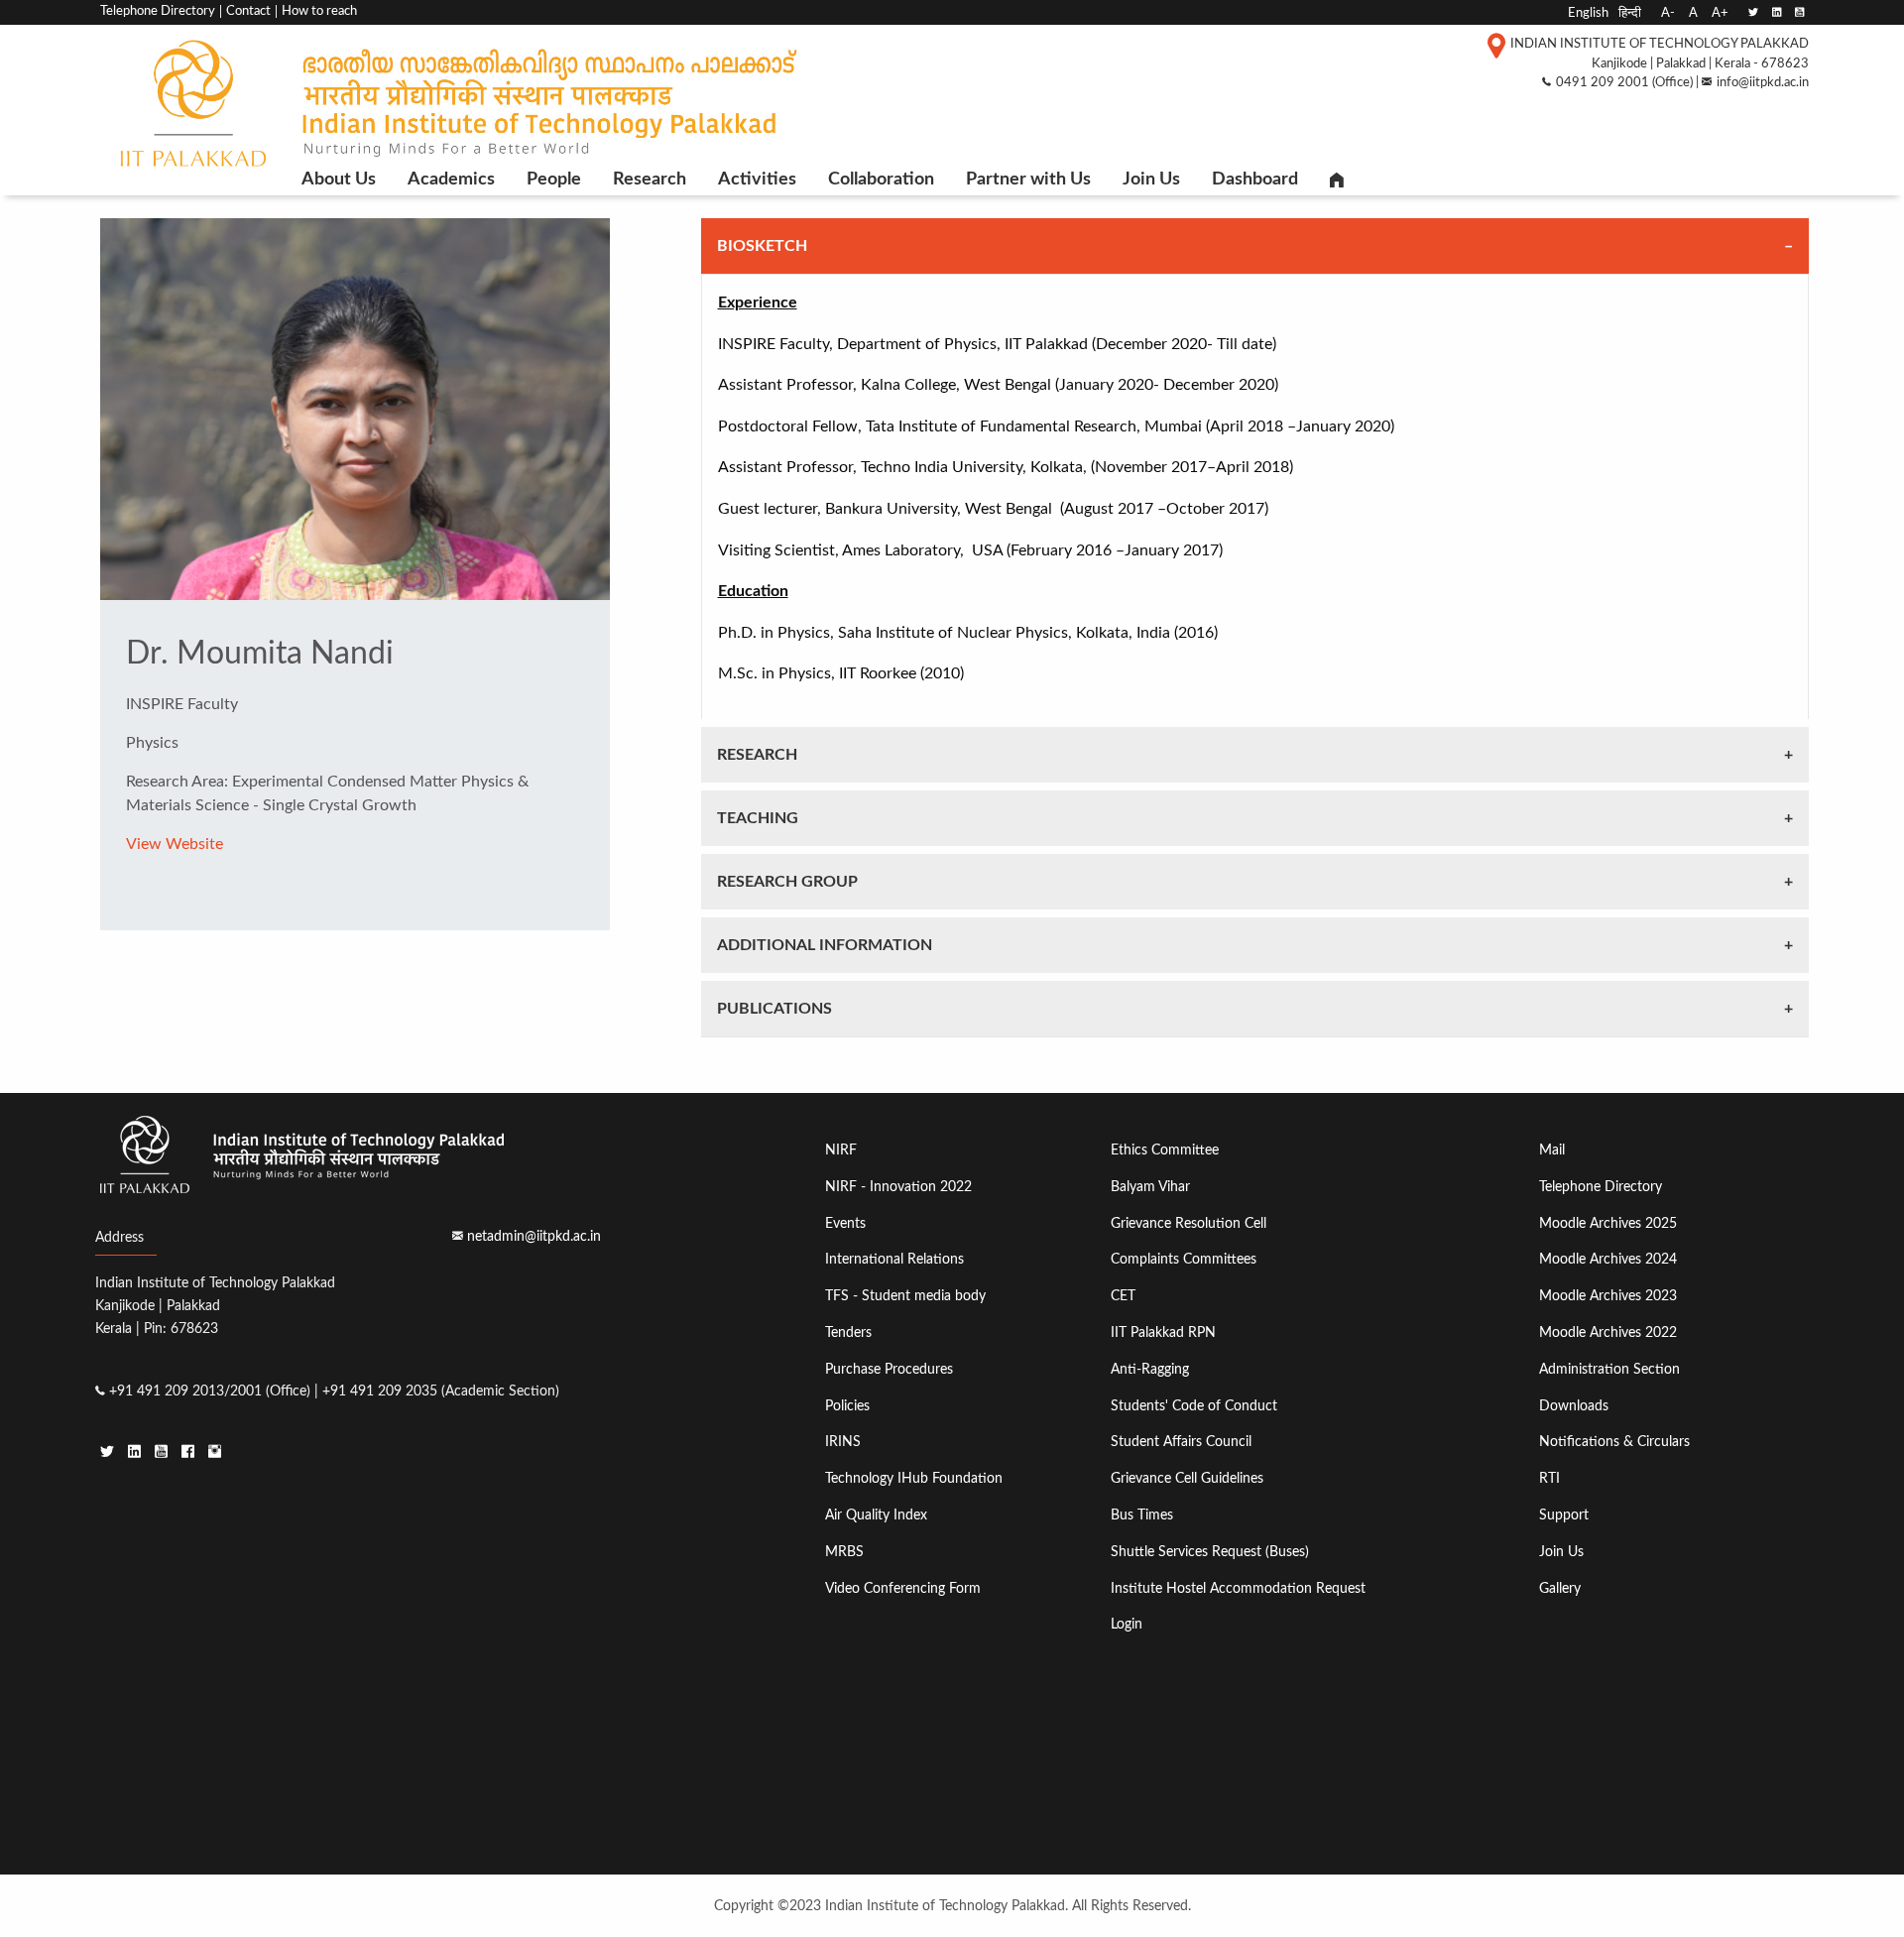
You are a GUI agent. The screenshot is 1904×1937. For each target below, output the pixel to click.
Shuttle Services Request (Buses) (1210, 1552)
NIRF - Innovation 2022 (898, 1187)
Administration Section (1609, 1369)
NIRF (841, 1150)
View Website (175, 844)
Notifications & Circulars (1614, 1442)
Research (650, 180)
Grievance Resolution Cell (1189, 1223)
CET (1123, 1296)
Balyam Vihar (1150, 1187)
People (554, 180)
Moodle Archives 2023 (1608, 1296)
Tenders (848, 1332)
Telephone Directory (158, 11)
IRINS (843, 1442)
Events (845, 1223)
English (1588, 13)
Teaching (758, 818)
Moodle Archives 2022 (1608, 1332)
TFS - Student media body (905, 1296)
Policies (847, 1406)
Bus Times (1142, 1515)
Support (1564, 1515)
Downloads (1574, 1406)
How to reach (319, 11)
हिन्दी (1630, 13)
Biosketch (762, 246)
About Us (339, 180)
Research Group (787, 882)
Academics (451, 180)
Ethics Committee (1165, 1150)
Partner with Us (1028, 180)
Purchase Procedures (889, 1369)
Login (1127, 1624)
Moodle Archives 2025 (1608, 1223)
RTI (1549, 1478)
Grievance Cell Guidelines (1187, 1478)
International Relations (894, 1259)
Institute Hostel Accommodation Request (1238, 1588)
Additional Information (825, 945)
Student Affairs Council (1181, 1442)
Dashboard (1255, 180)
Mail (1552, 1150)
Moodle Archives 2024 (1608, 1259)
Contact (248, 11)
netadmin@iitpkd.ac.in (534, 1236)
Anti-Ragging (1150, 1369)
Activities (757, 180)
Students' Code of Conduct (1194, 1406)
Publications (774, 1009)
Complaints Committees (1184, 1259)
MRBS (844, 1552)
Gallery (1560, 1588)
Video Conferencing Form (903, 1588)
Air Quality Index (876, 1515)
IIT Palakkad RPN (1163, 1332)
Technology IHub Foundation (914, 1478)
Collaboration (881, 180)
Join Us (1151, 180)
